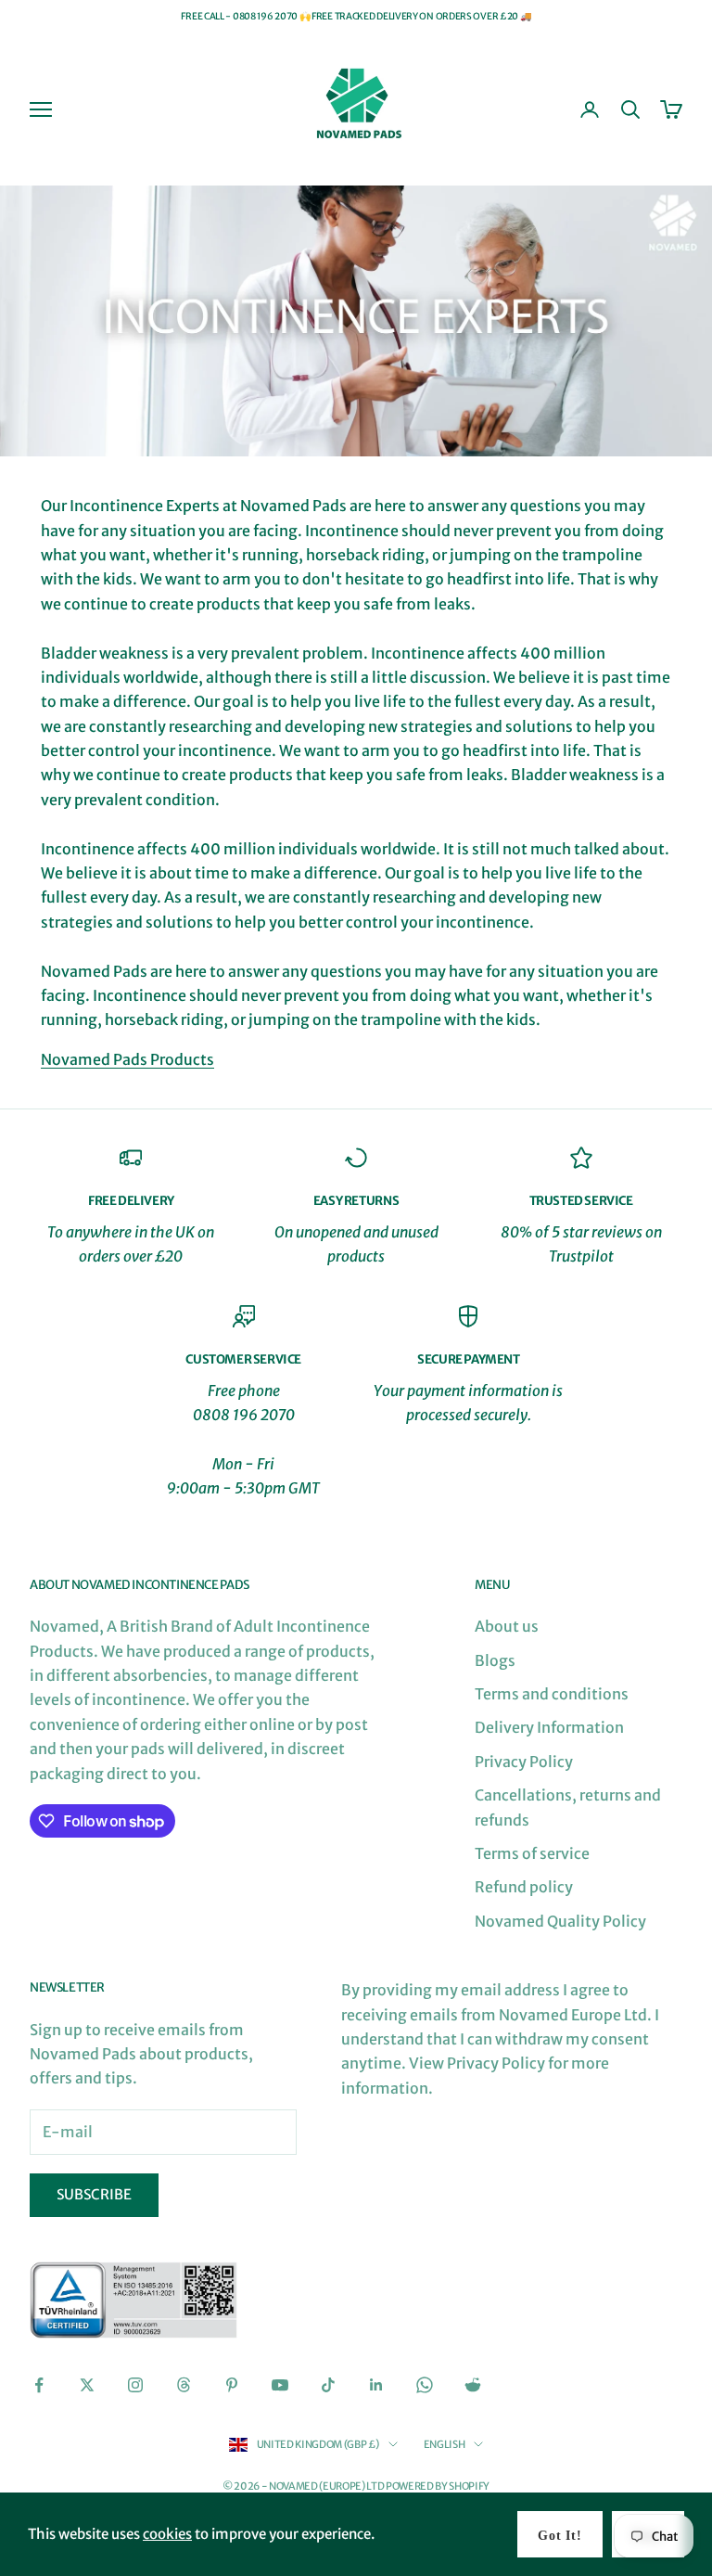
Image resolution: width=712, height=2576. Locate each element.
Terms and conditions (552, 1694)
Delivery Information (549, 1727)
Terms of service (532, 1853)
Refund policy (524, 1887)
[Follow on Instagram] (135, 2385)
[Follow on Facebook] (39, 2385)
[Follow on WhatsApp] (425, 2385)
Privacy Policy (524, 1762)
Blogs (495, 1660)
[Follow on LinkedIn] (376, 2385)
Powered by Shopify (438, 2486)
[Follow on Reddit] (473, 2385)
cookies (167, 2534)
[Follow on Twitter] (87, 2385)
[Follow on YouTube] (280, 2385)
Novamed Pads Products (127, 1059)
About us (507, 1626)
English (445, 2444)
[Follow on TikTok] (328, 2385)
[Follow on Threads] (184, 2385)
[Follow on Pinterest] (232, 2385)
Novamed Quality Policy (560, 1921)
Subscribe (94, 2194)
